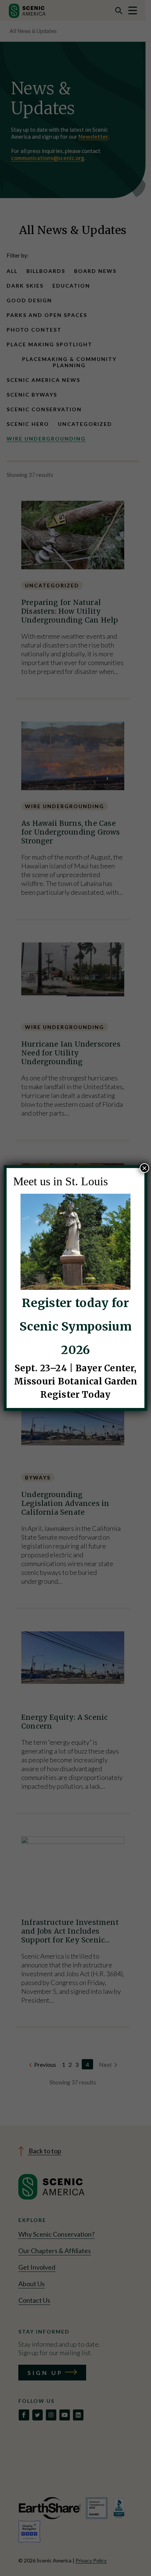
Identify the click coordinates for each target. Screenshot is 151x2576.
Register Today (75, 1395)
